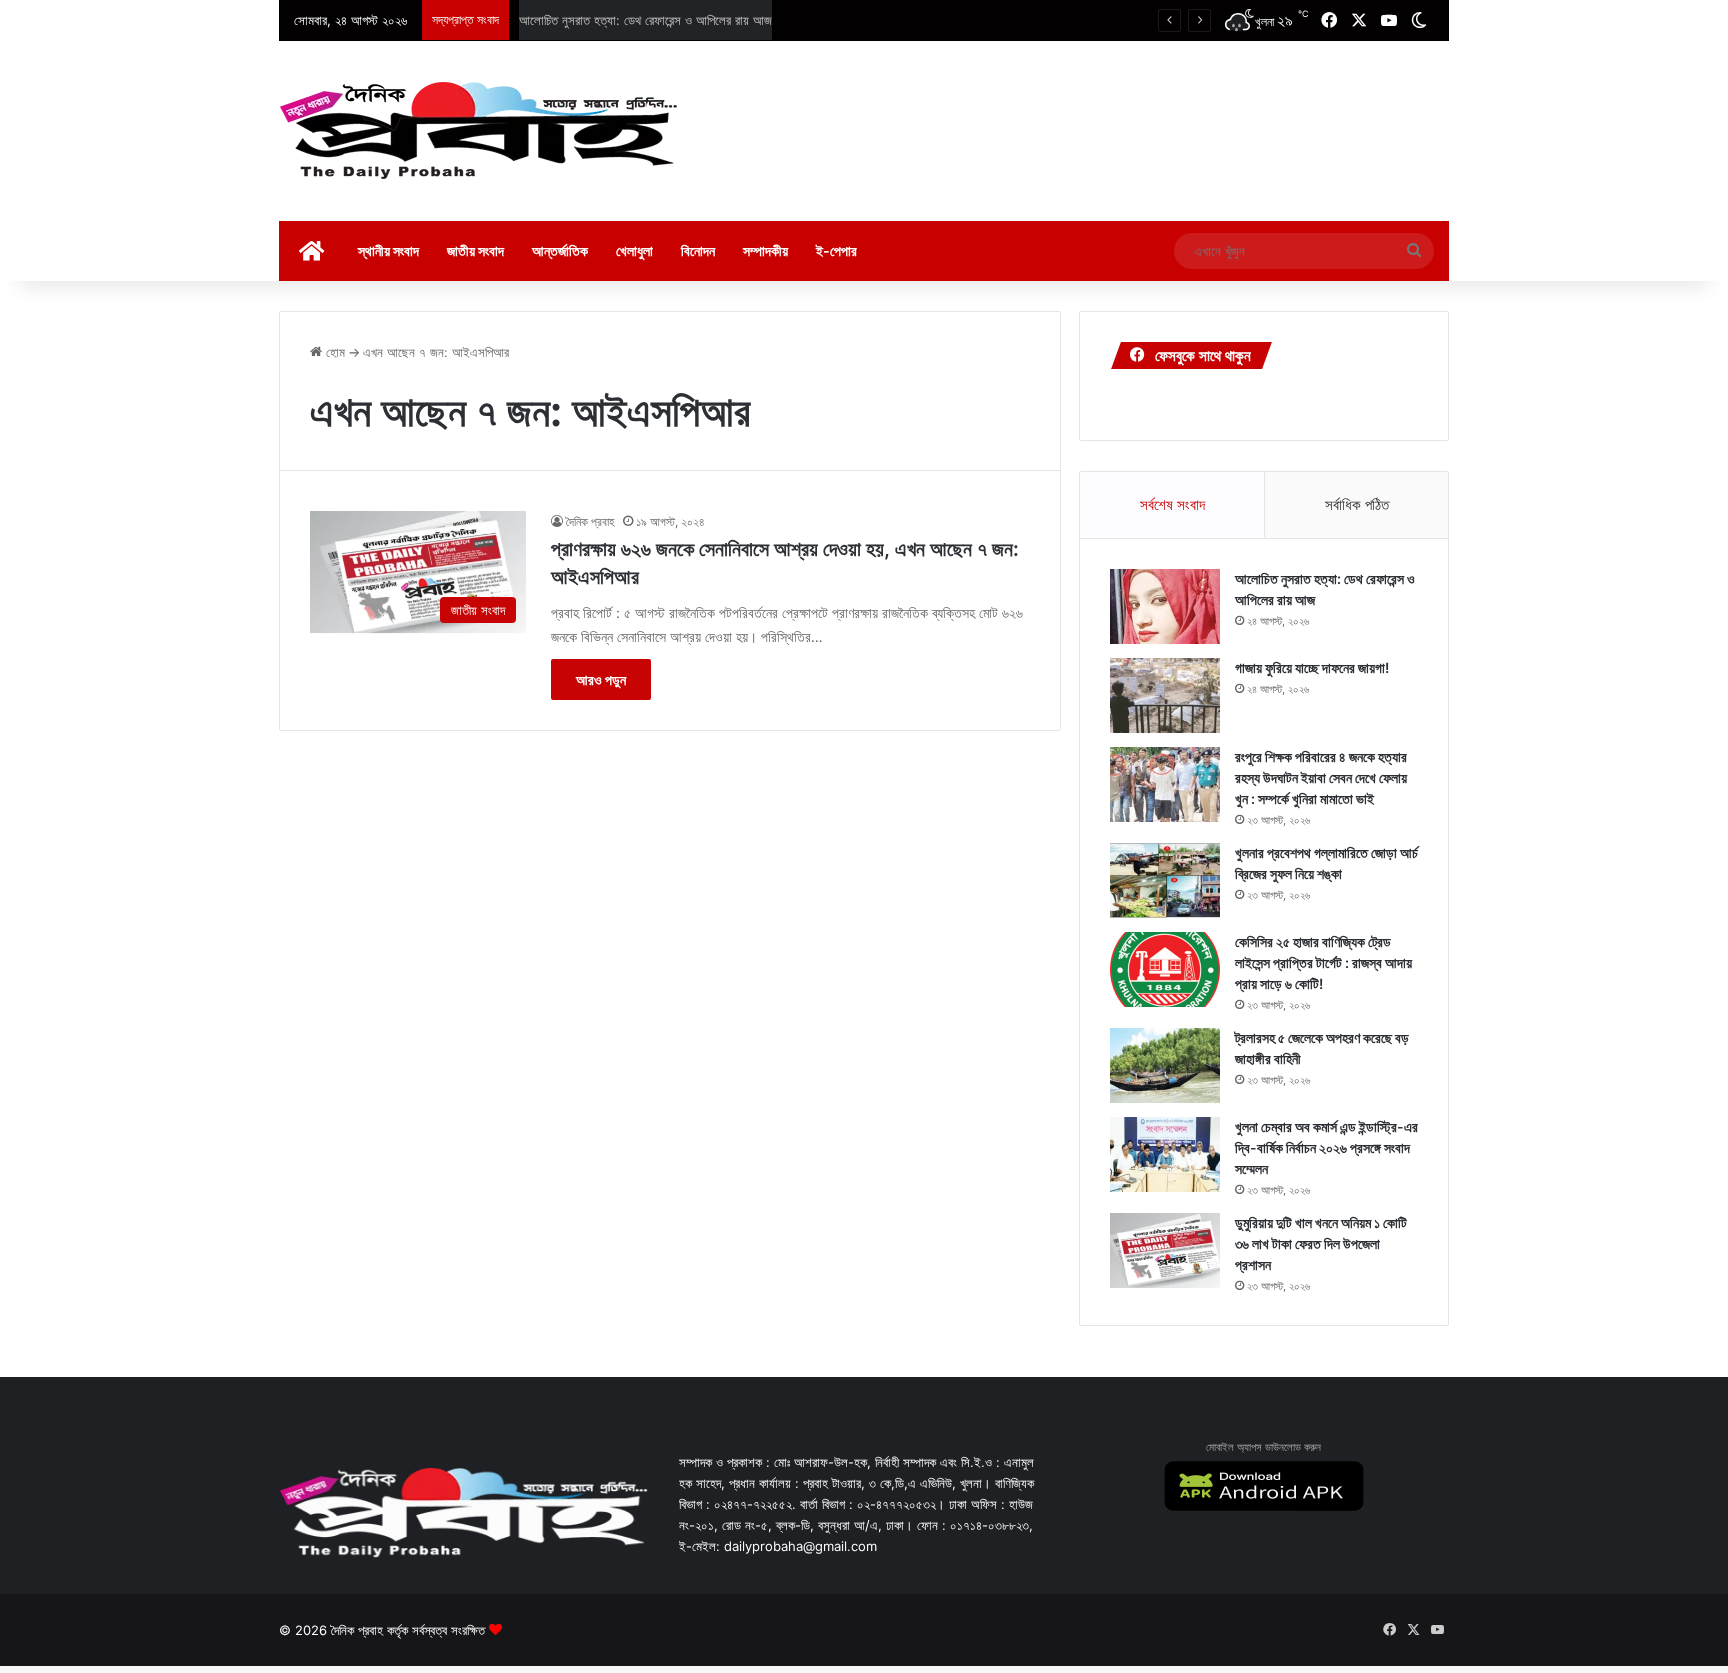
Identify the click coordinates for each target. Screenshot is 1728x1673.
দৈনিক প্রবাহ (590, 521)
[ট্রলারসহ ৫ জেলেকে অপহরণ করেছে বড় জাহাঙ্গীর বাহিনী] (1165, 1065)
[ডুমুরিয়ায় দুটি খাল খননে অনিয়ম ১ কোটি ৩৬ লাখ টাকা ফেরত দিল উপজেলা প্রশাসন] (1165, 1250)
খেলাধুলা (634, 250)
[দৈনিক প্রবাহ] (479, 131)
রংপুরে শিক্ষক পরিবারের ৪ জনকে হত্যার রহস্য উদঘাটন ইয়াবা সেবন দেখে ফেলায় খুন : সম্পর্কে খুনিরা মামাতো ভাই (1321, 777)
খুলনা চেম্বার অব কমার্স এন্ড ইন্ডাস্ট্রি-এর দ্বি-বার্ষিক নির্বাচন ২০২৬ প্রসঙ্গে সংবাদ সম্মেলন (1326, 1147)
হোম (333, 352)
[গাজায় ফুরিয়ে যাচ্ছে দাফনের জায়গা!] (1165, 695)
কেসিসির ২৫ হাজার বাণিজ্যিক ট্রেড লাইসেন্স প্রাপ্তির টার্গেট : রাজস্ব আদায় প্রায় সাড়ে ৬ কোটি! (1323, 962)
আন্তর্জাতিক (560, 250)
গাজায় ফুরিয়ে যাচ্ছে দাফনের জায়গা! (594, 20)
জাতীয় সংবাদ (475, 250)
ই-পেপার (836, 250)
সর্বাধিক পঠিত (1357, 504)
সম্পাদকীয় (765, 250)
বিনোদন (698, 250)
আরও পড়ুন (601, 679)
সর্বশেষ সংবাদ (1172, 504)
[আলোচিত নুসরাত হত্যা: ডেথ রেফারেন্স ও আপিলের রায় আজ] (1165, 606)
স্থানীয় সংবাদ (388, 250)
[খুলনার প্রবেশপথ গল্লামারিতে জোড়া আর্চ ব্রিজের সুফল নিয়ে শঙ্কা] (1165, 880)
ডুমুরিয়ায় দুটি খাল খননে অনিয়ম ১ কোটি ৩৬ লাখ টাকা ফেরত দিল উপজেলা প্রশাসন (1321, 1243)
